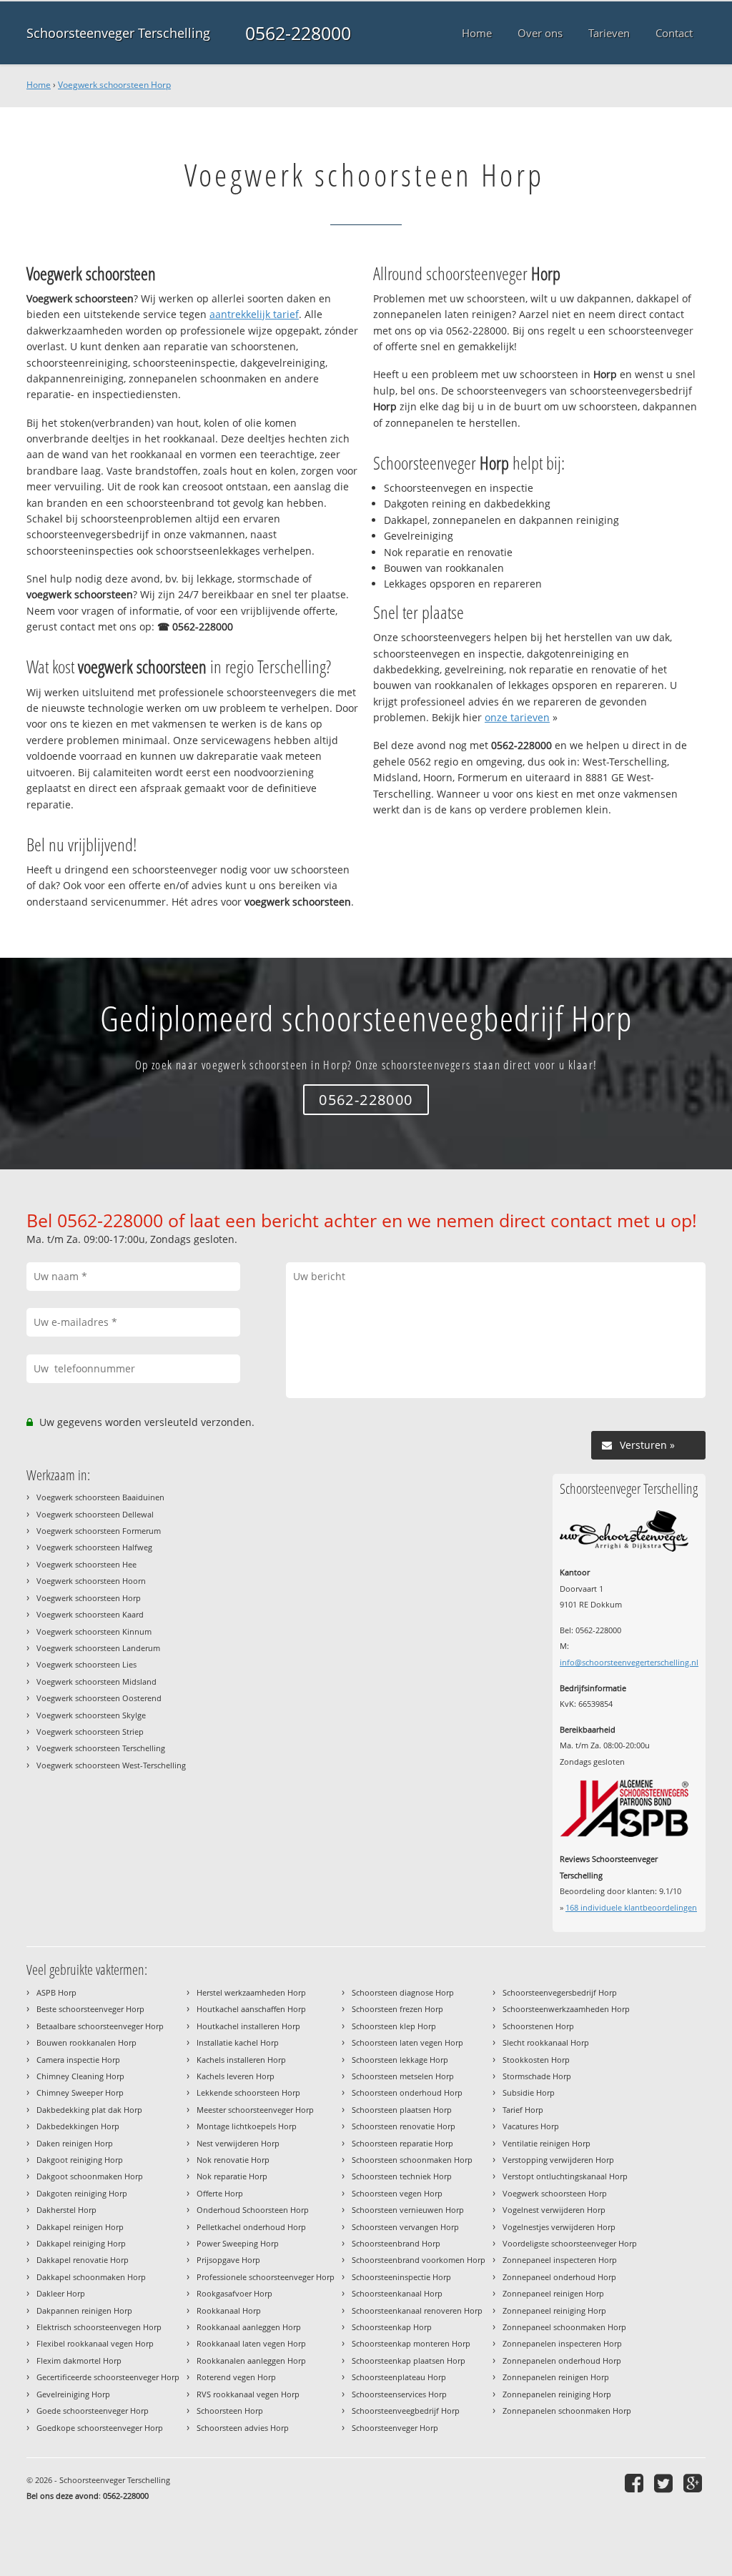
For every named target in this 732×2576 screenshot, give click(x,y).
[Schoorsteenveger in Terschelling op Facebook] (636, 2483)
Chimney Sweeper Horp (80, 2092)
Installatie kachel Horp (238, 2042)
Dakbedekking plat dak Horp (89, 2110)
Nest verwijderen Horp (238, 2143)
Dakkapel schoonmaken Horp (91, 2277)
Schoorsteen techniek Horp (402, 2176)
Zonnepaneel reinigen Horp (553, 2293)
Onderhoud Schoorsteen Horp (253, 2210)
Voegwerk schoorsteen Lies (86, 1664)
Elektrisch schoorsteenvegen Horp (99, 2327)
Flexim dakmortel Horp (79, 2360)
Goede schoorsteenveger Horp (93, 2411)
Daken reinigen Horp (75, 2143)
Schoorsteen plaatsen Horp (402, 2110)
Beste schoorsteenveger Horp (90, 2009)
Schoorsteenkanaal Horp (397, 2293)
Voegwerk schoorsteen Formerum (99, 1531)
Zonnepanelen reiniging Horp (557, 2394)
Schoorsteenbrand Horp (396, 2243)
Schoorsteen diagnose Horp (403, 1992)
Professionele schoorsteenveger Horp (266, 2277)
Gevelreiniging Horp (73, 2394)
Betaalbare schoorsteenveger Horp (100, 2026)
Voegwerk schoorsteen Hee (86, 1564)
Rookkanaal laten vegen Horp (251, 2343)
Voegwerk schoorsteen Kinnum (94, 1631)
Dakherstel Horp (66, 2210)
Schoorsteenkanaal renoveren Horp (417, 2310)
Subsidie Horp (529, 2092)
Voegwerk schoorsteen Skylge (91, 1715)
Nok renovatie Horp (233, 2160)
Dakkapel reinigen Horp (80, 2227)
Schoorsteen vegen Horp (397, 2193)
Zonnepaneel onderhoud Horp (559, 2277)
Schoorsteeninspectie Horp (401, 2277)
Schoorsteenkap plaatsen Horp (409, 2360)
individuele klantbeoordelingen (631, 1907)
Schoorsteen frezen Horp (397, 2009)
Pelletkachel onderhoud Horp (251, 2227)
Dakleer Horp (61, 2293)
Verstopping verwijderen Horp (558, 2160)
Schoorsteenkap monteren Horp (411, 2343)
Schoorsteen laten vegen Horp (407, 2042)
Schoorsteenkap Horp (392, 2327)
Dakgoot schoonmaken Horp (90, 2176)
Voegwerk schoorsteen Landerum (98, 1648)
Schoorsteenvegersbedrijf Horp (560, 1992)
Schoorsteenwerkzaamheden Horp (566, 2009)
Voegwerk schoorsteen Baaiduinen (100, 1497)
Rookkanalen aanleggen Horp (251, 2360)
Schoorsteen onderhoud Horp (407, 2092)
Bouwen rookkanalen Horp (86, 2042)
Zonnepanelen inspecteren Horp (562, 2343)
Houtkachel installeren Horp (248, 2026)
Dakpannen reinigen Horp (84, 2310)
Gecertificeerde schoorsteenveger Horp (108, 2377)
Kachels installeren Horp (241, 2060)
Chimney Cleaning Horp (80, 2076)
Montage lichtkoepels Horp (247, 2126)
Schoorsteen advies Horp (243, 2428)
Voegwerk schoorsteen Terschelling (101, 1748)
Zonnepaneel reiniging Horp (554, 2310)
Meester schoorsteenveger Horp (255, 2110)
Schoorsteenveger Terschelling (118, 33)
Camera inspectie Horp (78, 2060)
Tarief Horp (523, 2110)
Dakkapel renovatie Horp (83, 2260)
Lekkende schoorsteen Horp (248, 2092)
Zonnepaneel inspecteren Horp (560, 2260)
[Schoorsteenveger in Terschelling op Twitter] (665, 2483)
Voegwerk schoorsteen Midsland (97, 1681)
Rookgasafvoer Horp (234, 2293)
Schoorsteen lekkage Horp (400, 2060)
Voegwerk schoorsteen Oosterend (99, 1698)
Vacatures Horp (531, 2126)
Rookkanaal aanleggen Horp (249, 2327)
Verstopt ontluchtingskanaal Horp (565, 2176)
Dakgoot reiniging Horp (80, 2160)
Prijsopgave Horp (228, 2260)
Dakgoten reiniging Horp (82, 2193)
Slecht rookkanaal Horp (546, 2042)
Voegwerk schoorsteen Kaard (90, 1614)
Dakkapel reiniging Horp (81, 2243)
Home (39, 85)
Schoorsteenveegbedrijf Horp (406, 2411)
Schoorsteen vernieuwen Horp (408, 2210)
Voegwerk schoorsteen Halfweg (94, 1547)
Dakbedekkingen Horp (78, 2126)
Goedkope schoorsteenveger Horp (100, 2428)
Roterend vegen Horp (236, 2377)
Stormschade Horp (537, 2076)
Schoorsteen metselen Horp (403, 2076)
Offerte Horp (220, 2193)
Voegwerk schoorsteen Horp (114, 85)
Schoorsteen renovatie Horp (404, 2126)
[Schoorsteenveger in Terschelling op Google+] (694, 2483)
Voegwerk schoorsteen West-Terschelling (111, 1765)
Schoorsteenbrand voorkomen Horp (419, 2260)
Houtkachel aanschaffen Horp (251, 2009)
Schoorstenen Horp (538, 2026)
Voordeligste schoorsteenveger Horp (570, 2243)
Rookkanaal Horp (229, 2310)
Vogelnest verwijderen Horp (554, 2210)
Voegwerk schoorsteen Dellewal (95, 1514)
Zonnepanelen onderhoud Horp (562, 2360)
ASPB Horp (56, 1992)
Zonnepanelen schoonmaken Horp (567, 2411)
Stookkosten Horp (536, 2060)
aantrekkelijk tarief (254, 314)
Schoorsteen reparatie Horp (402, 2143)
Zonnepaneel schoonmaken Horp (564, 2327)
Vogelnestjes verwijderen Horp (559, 2227)
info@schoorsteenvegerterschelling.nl (629, 1662)
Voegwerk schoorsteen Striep (90, 1732)
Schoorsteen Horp (230, 2411)
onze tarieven (517, 717)
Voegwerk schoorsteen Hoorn (91, 1581)
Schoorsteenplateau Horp (399, 2377)
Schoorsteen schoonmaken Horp (412, 2160)
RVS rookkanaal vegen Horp (248, 2394)
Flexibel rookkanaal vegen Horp (95, 2343)
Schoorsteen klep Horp (394, 2026)
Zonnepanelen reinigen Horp (556, 2377)
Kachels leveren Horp (236, 2076)
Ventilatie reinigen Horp (546, 2143)
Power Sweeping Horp (238, 2243)
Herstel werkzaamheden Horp (251, 1992)
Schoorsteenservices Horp (399, 2394)
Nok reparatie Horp (232, 2176)
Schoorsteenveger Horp (395, 2428)
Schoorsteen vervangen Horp (405, 2227)
